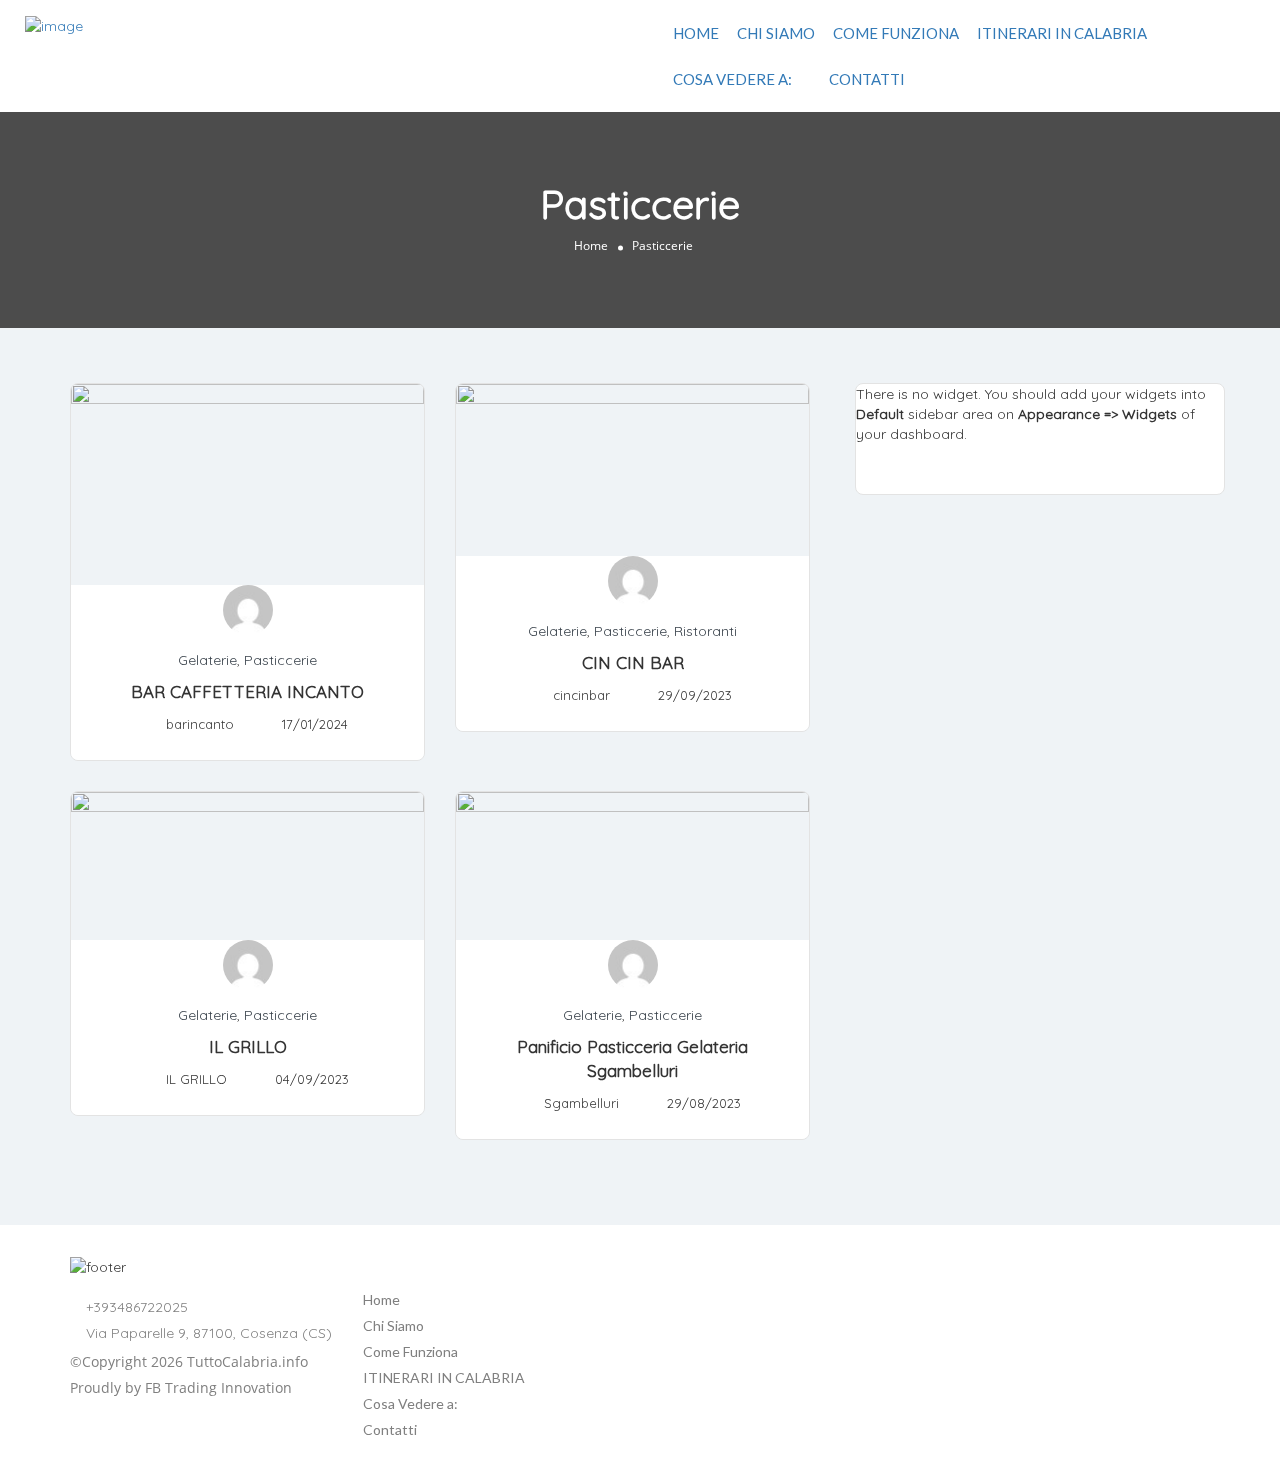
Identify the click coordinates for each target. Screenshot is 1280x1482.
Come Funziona (896, 33)
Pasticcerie (280, 660)
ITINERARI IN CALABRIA (1062, 33)
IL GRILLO (248, 1046)
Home (696, 33)
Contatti (867, 79)
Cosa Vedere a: (732, 79)
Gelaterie (207, 660)
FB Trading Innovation (218, 1387)
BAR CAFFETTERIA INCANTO (247, 691)
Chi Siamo (776, 33)
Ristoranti (705, 631)
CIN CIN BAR (633, 662)
